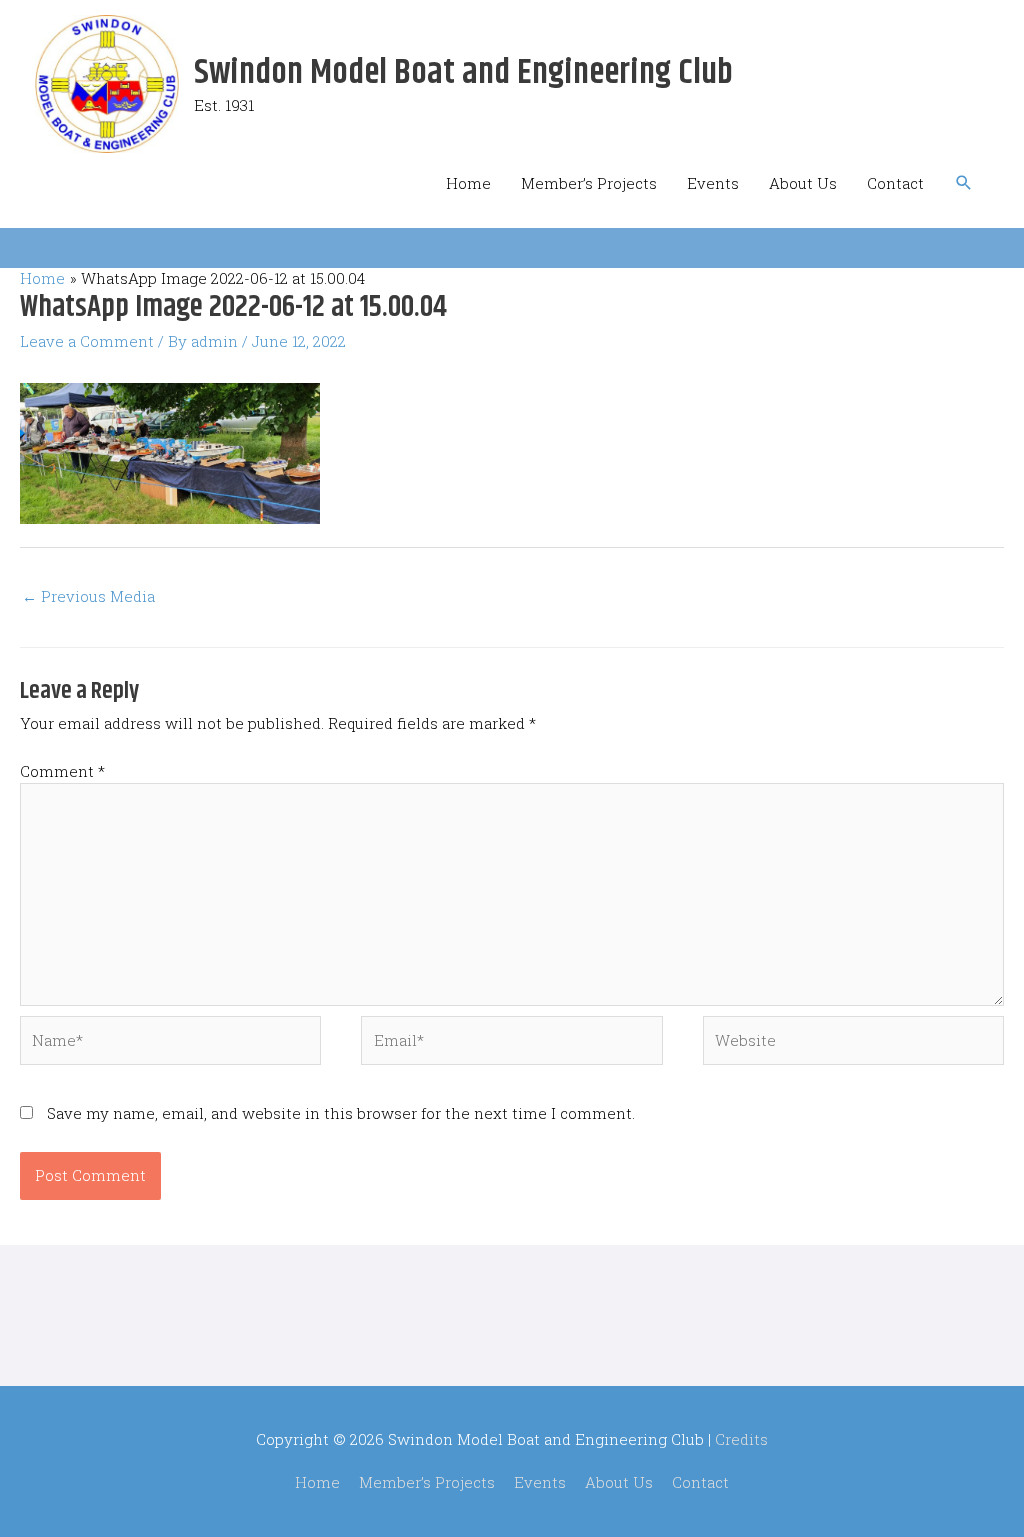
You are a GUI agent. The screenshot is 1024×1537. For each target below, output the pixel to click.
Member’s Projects (589, 183)
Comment (62, 771)
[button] (964, 183)
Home (468, 183)
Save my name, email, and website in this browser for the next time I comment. (341, 1113)
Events (713, 183)
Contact (895, 183)
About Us (803, 183)
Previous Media (88, 596)
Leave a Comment (87, 341)
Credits (741, 1439)
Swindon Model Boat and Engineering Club (463, 73)
